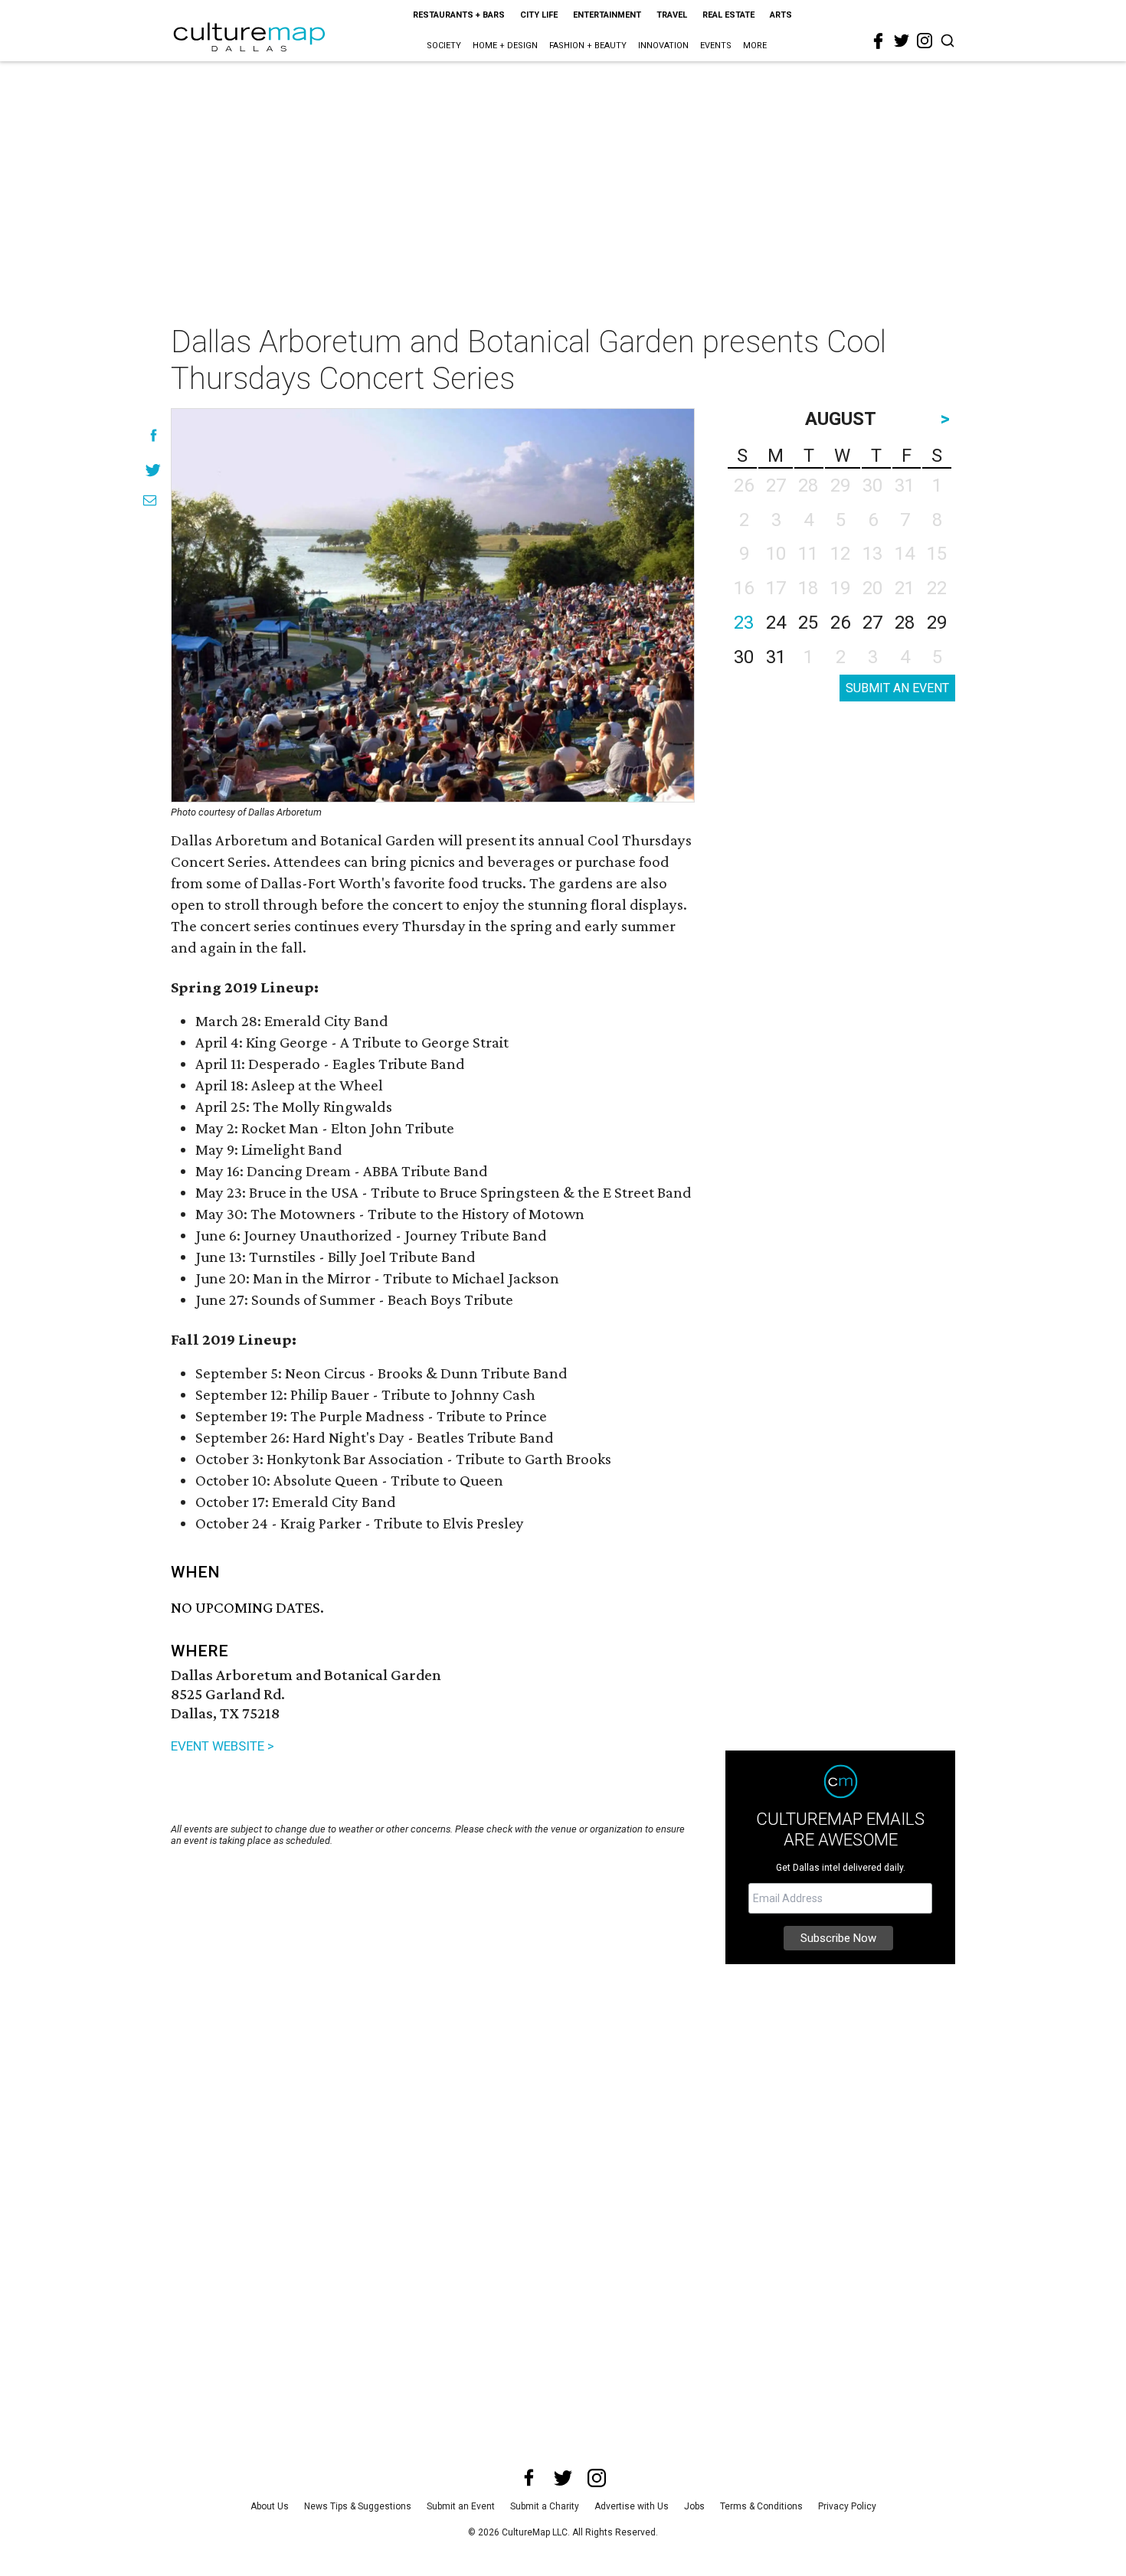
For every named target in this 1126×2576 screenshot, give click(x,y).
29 (937, 623)
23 (744, 623)
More (755, 46)
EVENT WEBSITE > (223, 1746)
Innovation (663, 46)
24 (776, 623)
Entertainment (607, 15)
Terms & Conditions (761, 2506)
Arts (781, 15)
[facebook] (879, 41)
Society (444, 46)
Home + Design (505, 46)
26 (840, 623)
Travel (672, 15)
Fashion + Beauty (588, 46)
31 (776, 657)
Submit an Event (461, 2506)
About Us (270, 2506)
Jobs (694, 2506)
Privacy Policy (847, 2506)
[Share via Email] (150, 500)
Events (716, 46)
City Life (539, 15)
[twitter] (902, 41)
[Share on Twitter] (154, 470)
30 (744, 657)
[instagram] (925, 41)
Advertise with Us (632, 2506)
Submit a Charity (545, 2506)
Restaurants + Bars (459, 15)
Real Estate (728, 15)
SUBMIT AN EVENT (897, 688)
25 (808, 623)
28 (905, 623)
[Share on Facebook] (154, 435)
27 (872, 623)
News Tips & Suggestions (358, 2506)
